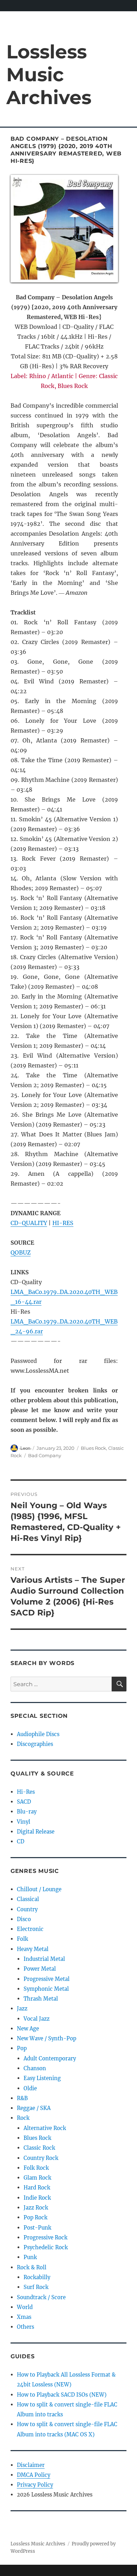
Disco (24, 1919)
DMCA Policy (34, 2475)
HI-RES (63, 1223)
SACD (24, 1802)
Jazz (22, 2008)
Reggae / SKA (34, 2108)
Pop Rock (35, 2217)
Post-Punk (37, 2228)
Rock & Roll (32, 2267)
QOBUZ (21, 1252)
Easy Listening (42, 2078)
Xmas (24, 2317)
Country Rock (41, 2158)
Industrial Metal (44, 1959)
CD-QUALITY (29, 1223)
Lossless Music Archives (49, 74)
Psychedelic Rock (46, 2247)
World (25, 2307)
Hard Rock (37, 2188)
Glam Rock (37, 2178)
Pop (22, 2048)
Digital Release (36, 1832)
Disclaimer (31, 2465)
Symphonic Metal (46, 1989)
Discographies (35, 1744)
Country (27, 1909)
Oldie (30, 2088)
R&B (22, 2098)
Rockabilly (37, 2277)
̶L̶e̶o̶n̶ (25, 1448)
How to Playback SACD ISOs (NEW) (62, 2395)
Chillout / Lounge (39, 1889)
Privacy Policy (35, 2485)
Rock (23, 2118)
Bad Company (45, 1455)
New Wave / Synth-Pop (47, 2038)
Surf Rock (36, 2287)
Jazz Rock (36, 2208)
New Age (28, 2029)
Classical (28, 1899)
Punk (30, 2257)
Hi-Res (26, 1792)
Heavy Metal (33, 1949)
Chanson (35, 2068)
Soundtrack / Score (41, 2297)
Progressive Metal (47, 1979)
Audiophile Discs (38, 1734)
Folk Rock (36, 2168)
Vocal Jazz (37, 2019)
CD (21, 1841)
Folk (22, 1939)
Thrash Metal (41, 1999)
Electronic (30, 1929)
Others (25, 2327)
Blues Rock (93, 1448)
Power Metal (40, 1969)
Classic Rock (39, 2148)
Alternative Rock (45, 2128)
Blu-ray (27, 1812)
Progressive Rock (45, 2237)
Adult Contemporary (50, 2058)
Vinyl (24, 1822)
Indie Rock (37, 2198)
